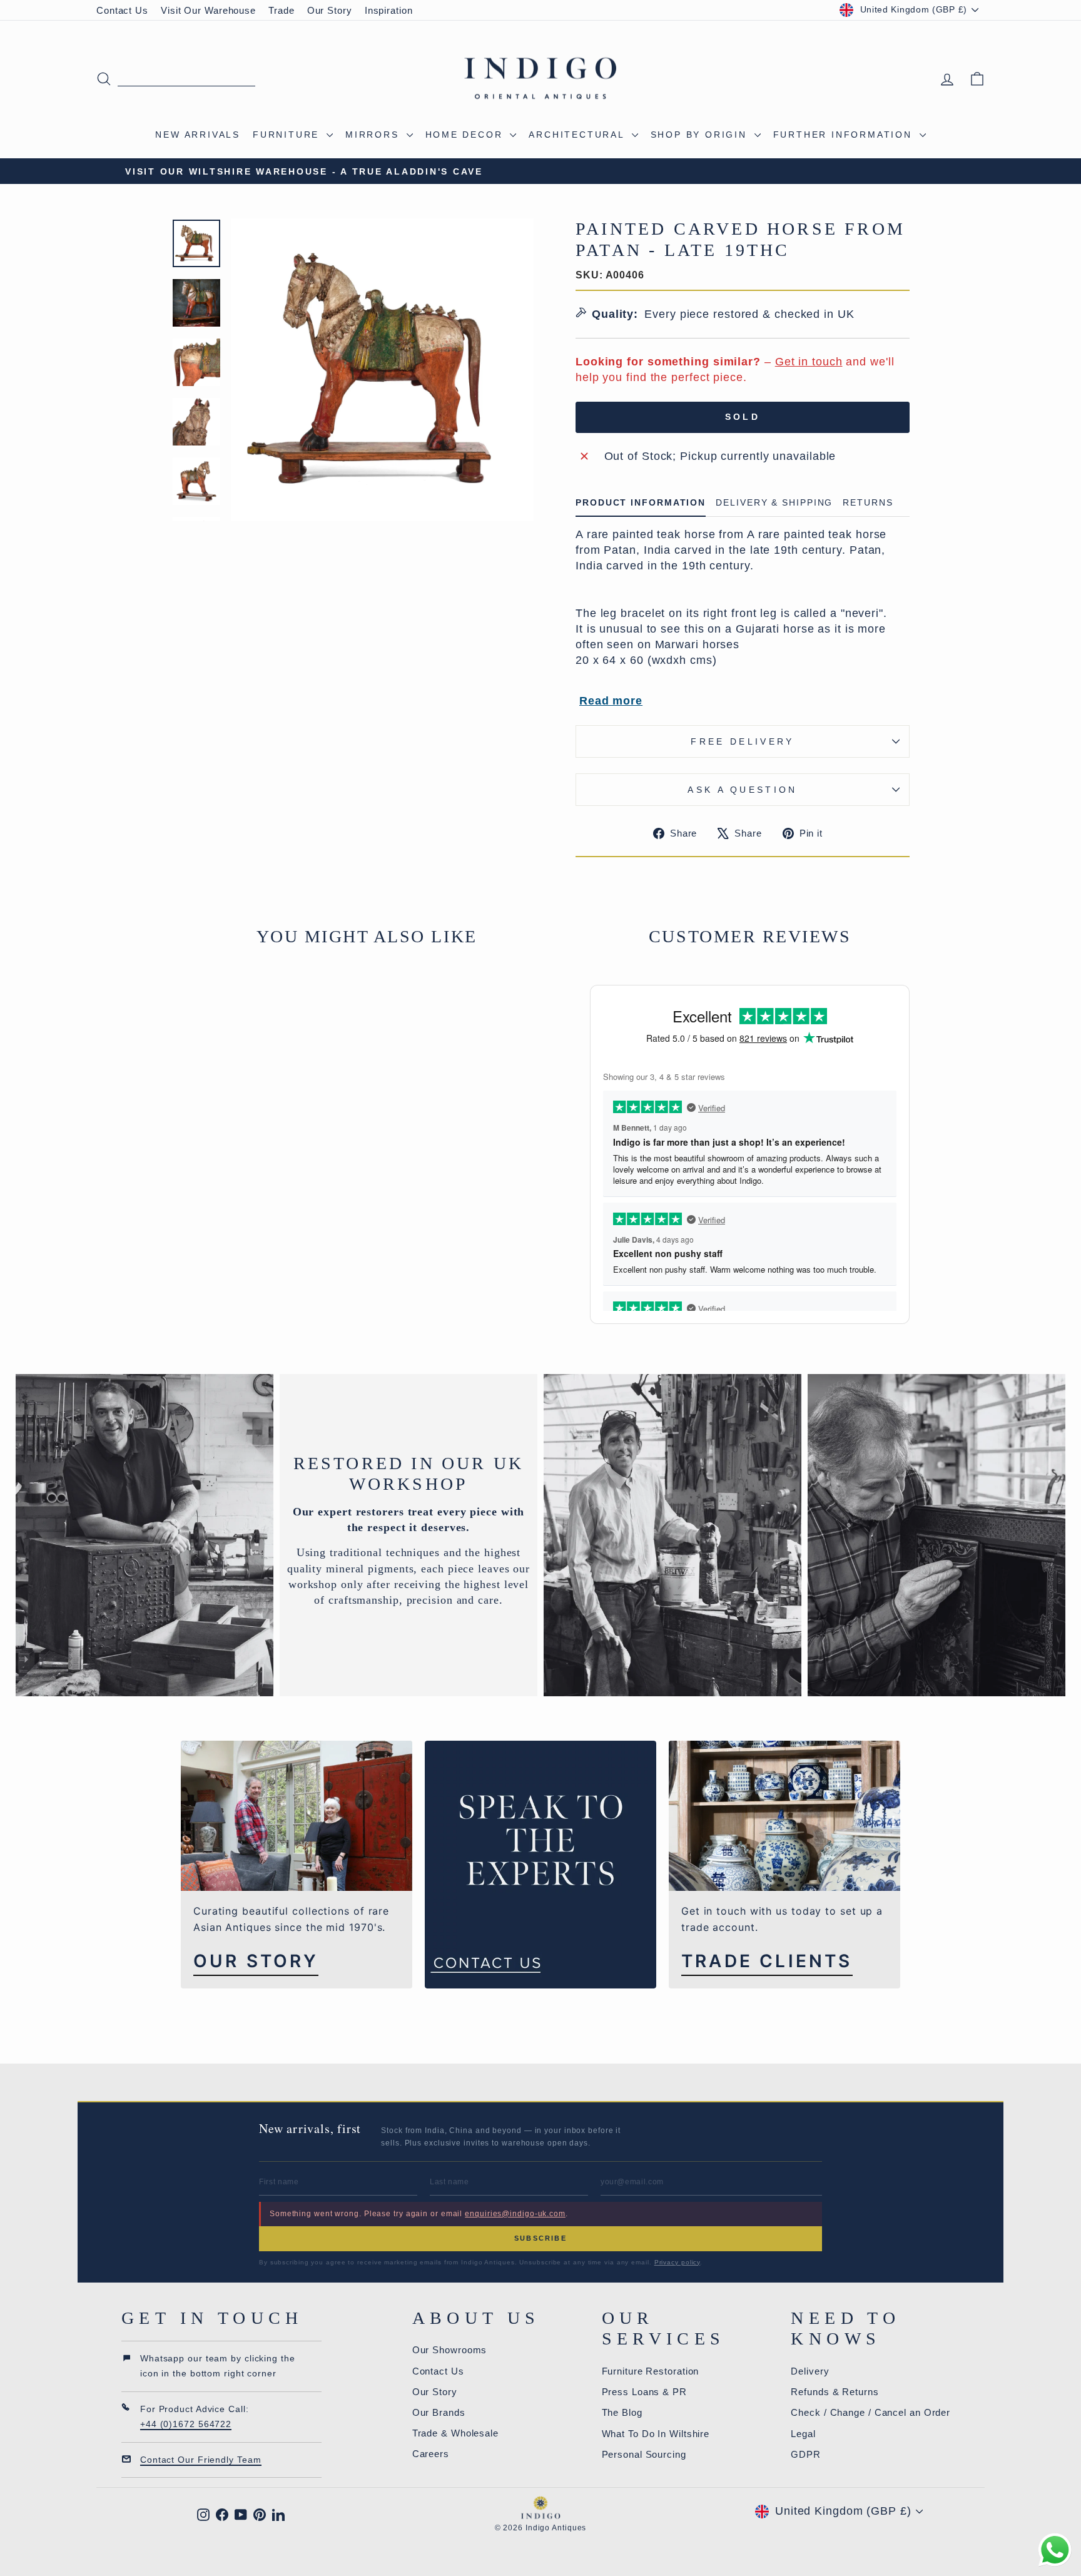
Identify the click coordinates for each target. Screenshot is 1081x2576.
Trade (282, 10)
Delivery (810, 2371)
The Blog (622, 2412)
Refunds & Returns (835, 2392)
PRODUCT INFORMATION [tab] (641, 503)
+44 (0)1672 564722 (186, 2424)
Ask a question (742, 790)
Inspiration (389, 10)
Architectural (578, 135)
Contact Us (122, 10)
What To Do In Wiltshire (656, 2434)
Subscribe (540, 2238)
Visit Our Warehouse (208, 10)
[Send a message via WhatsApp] (1055, 2550)
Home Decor (466, 135)
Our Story (330, 10)
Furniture (288, 135)
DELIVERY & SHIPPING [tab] (774, 503)
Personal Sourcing (644, 2454)
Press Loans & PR (644, 2392)
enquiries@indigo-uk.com (515, 2214)
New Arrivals (198, 135)
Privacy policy (678, 2262)
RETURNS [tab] (868, 503)
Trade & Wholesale (455, 2433)
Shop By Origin (701, 135)
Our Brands (439, 2412)
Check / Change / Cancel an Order (870, 2412)
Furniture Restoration (651, 2371)
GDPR (806, 2454)
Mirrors (374, 135)
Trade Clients (767, 1961)
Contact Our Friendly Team (201, 2460)
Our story (256, 1961)
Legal (803, 2434)
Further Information (845, 135)
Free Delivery (742, 741)
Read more (611, 701)
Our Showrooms (450, 2350)
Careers (431, 2454)
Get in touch (809, 362)
